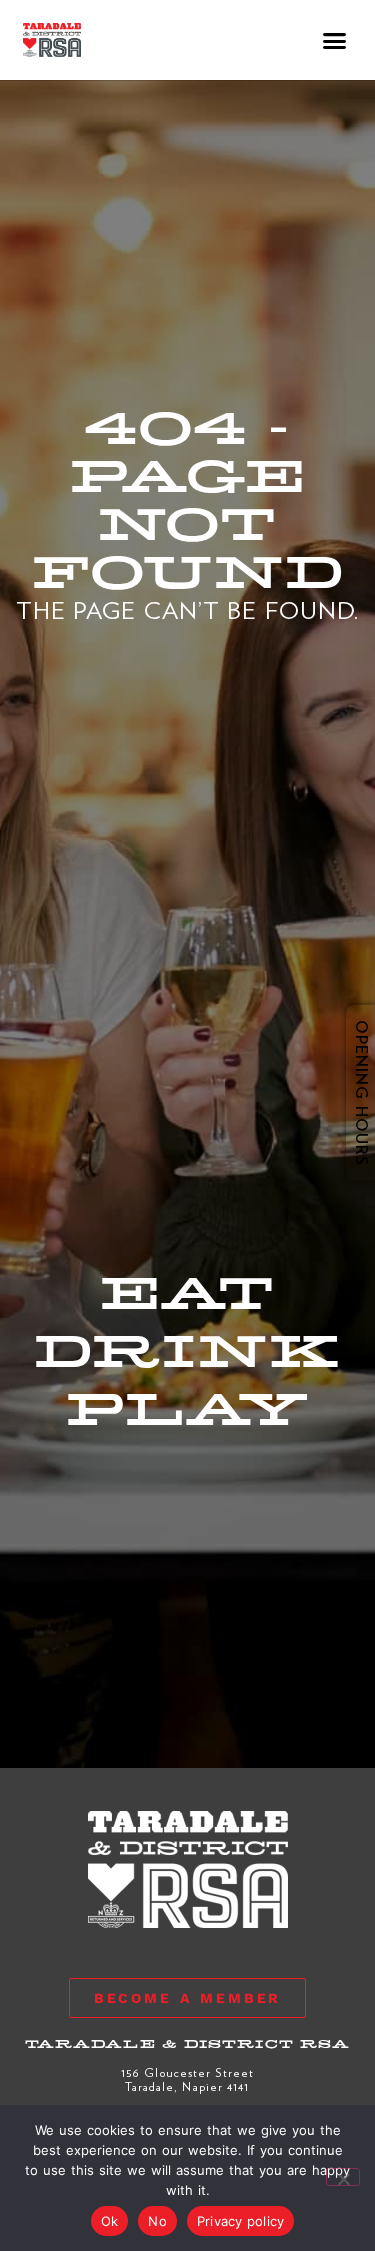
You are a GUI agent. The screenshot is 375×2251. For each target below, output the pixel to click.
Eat (187, 1294)
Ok (110, 2221)
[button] (335, 40)
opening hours (347, 1093)
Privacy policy (241, 2221)
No (157, 2221)
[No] (343, 2177)
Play (187, 1410)
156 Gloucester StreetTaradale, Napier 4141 (187, 2079)
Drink (187, 1352)
